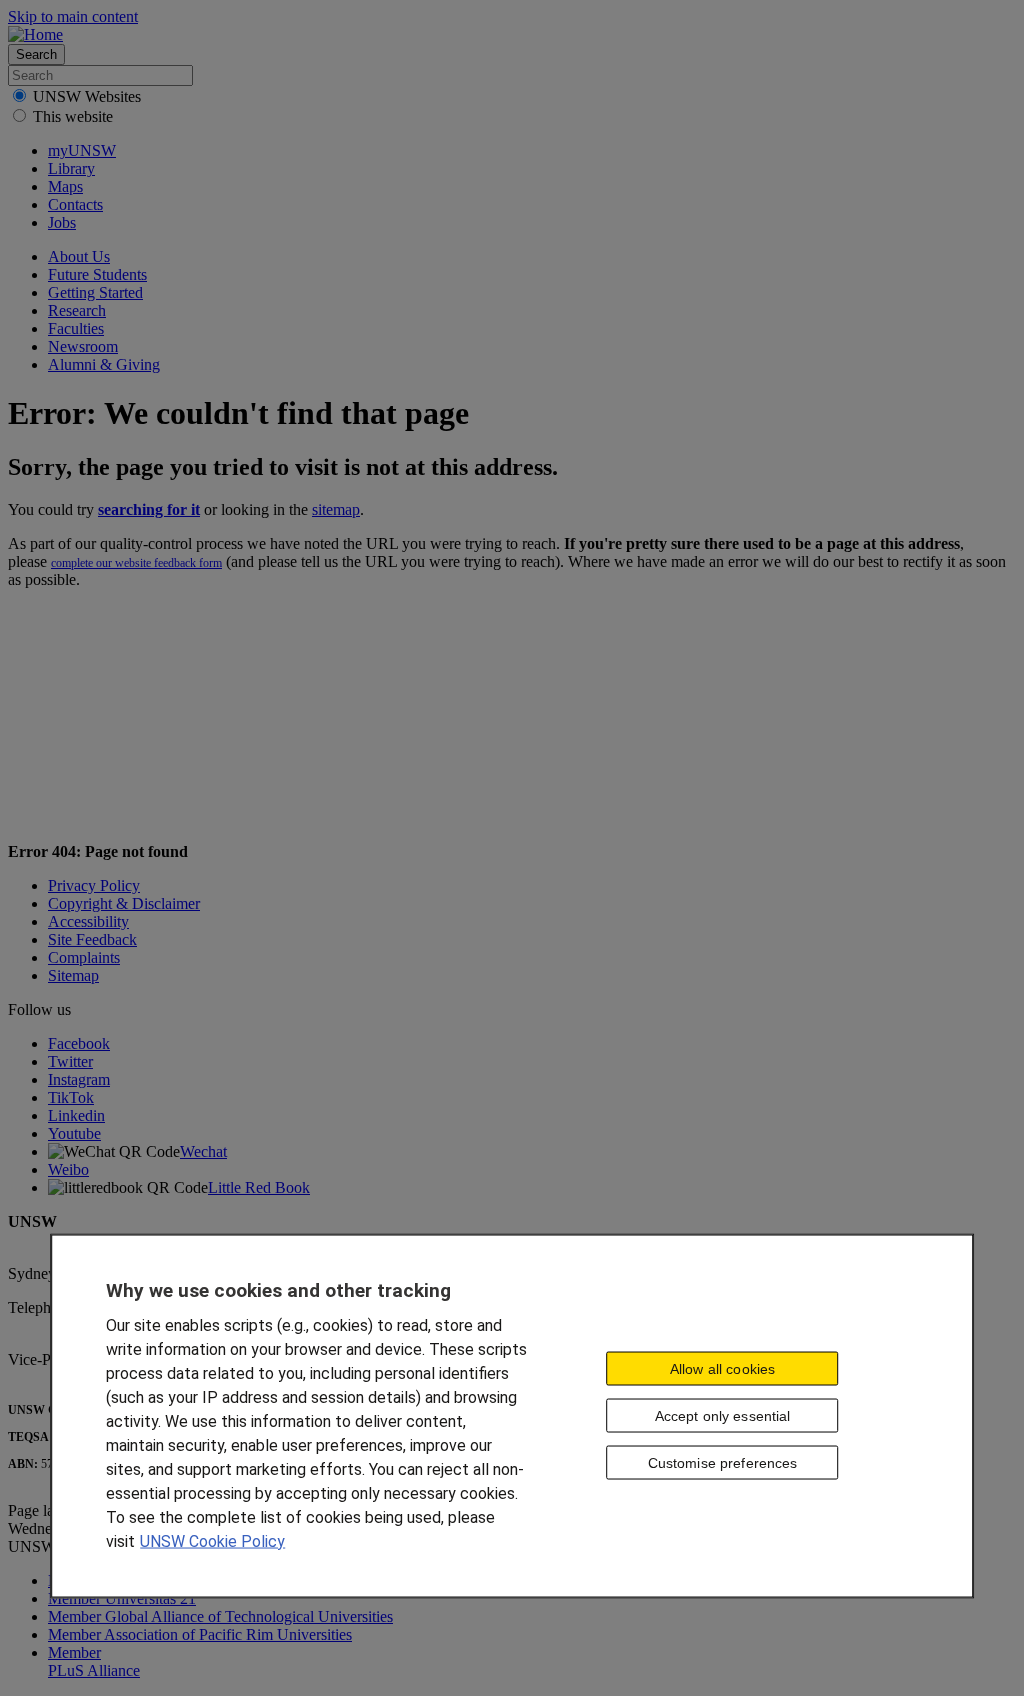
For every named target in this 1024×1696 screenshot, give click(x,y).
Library (71, 168)
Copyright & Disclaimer (124, 903)
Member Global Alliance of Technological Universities (220, 1616)
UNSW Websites (87, 96)
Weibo (68, 1169)
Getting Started (95, 292)
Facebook (79, 1043)
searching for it (149, 509)
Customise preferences (723, 1463)
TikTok (71, 1097)
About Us (79, 256)
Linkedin (76, 1115)
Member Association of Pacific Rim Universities (200, 1634)
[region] (512, 1415)
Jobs (62, 222)
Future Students (97, 274)
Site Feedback (92, 939)
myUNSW (82, 150)
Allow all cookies (722, 1369)
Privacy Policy (94, 885)
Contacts (75, 204)
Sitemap (73, 975)
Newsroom (83, 346)
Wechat (203, 1151)
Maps (65, 186)
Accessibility (88, 921)
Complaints (84, 957)
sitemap (336, 509)
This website (73, 116)
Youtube (74, 1133)
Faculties (76, 328)
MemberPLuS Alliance (94, 1661)
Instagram (79, 1079)
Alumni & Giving (104, 364)
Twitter (70, 1061)
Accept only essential (723, 1416)
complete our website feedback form (136, 563)
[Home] (35, 34)
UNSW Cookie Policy (212, 1540)
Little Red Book (259, 1187)
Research (77, 310)
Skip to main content (73, 16)
